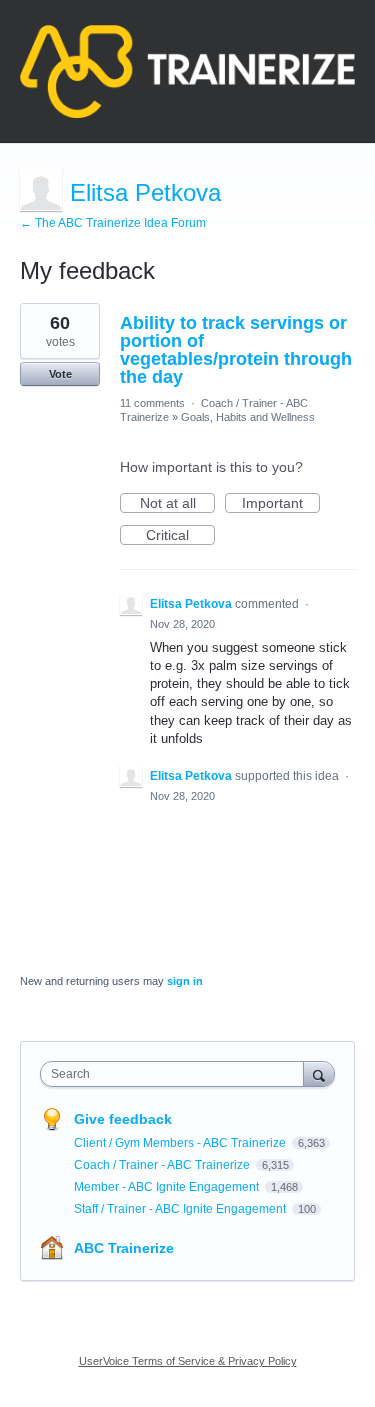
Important (281, 504)
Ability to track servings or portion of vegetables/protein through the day (236, 350)
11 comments (152, 403)
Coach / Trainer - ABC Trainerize (163, 1165)
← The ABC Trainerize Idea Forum (113, 223)
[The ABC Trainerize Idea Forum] (187, 71)
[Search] (319, 1073)
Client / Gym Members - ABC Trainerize (181, 1143)
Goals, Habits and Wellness (248, 417)
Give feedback (123, 1119)
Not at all (177, 504)
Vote (60, 374)
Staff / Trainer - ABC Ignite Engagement (181, 1209)
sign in (185, 981)
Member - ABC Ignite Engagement (168, 1187)
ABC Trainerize (124, 1248)
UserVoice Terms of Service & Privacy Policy (188, 1361)
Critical (180, 536)
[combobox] (176, 1074)
